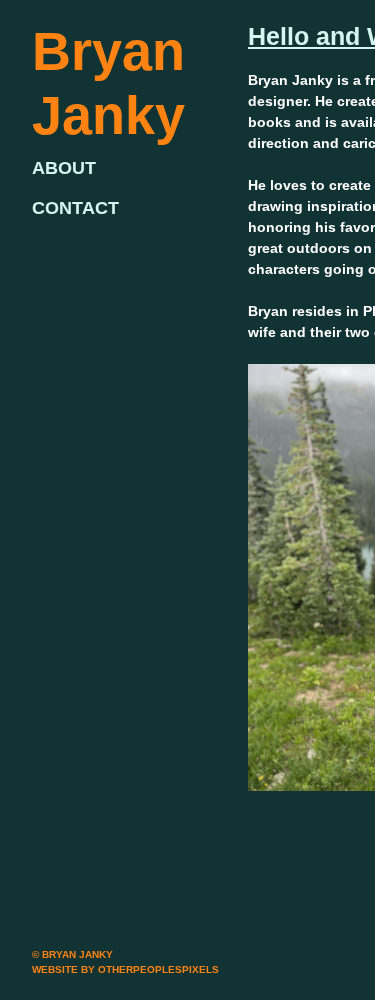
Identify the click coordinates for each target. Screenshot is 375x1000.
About (64, 168)
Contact (75, 208)
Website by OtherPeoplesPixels (125, 969)
